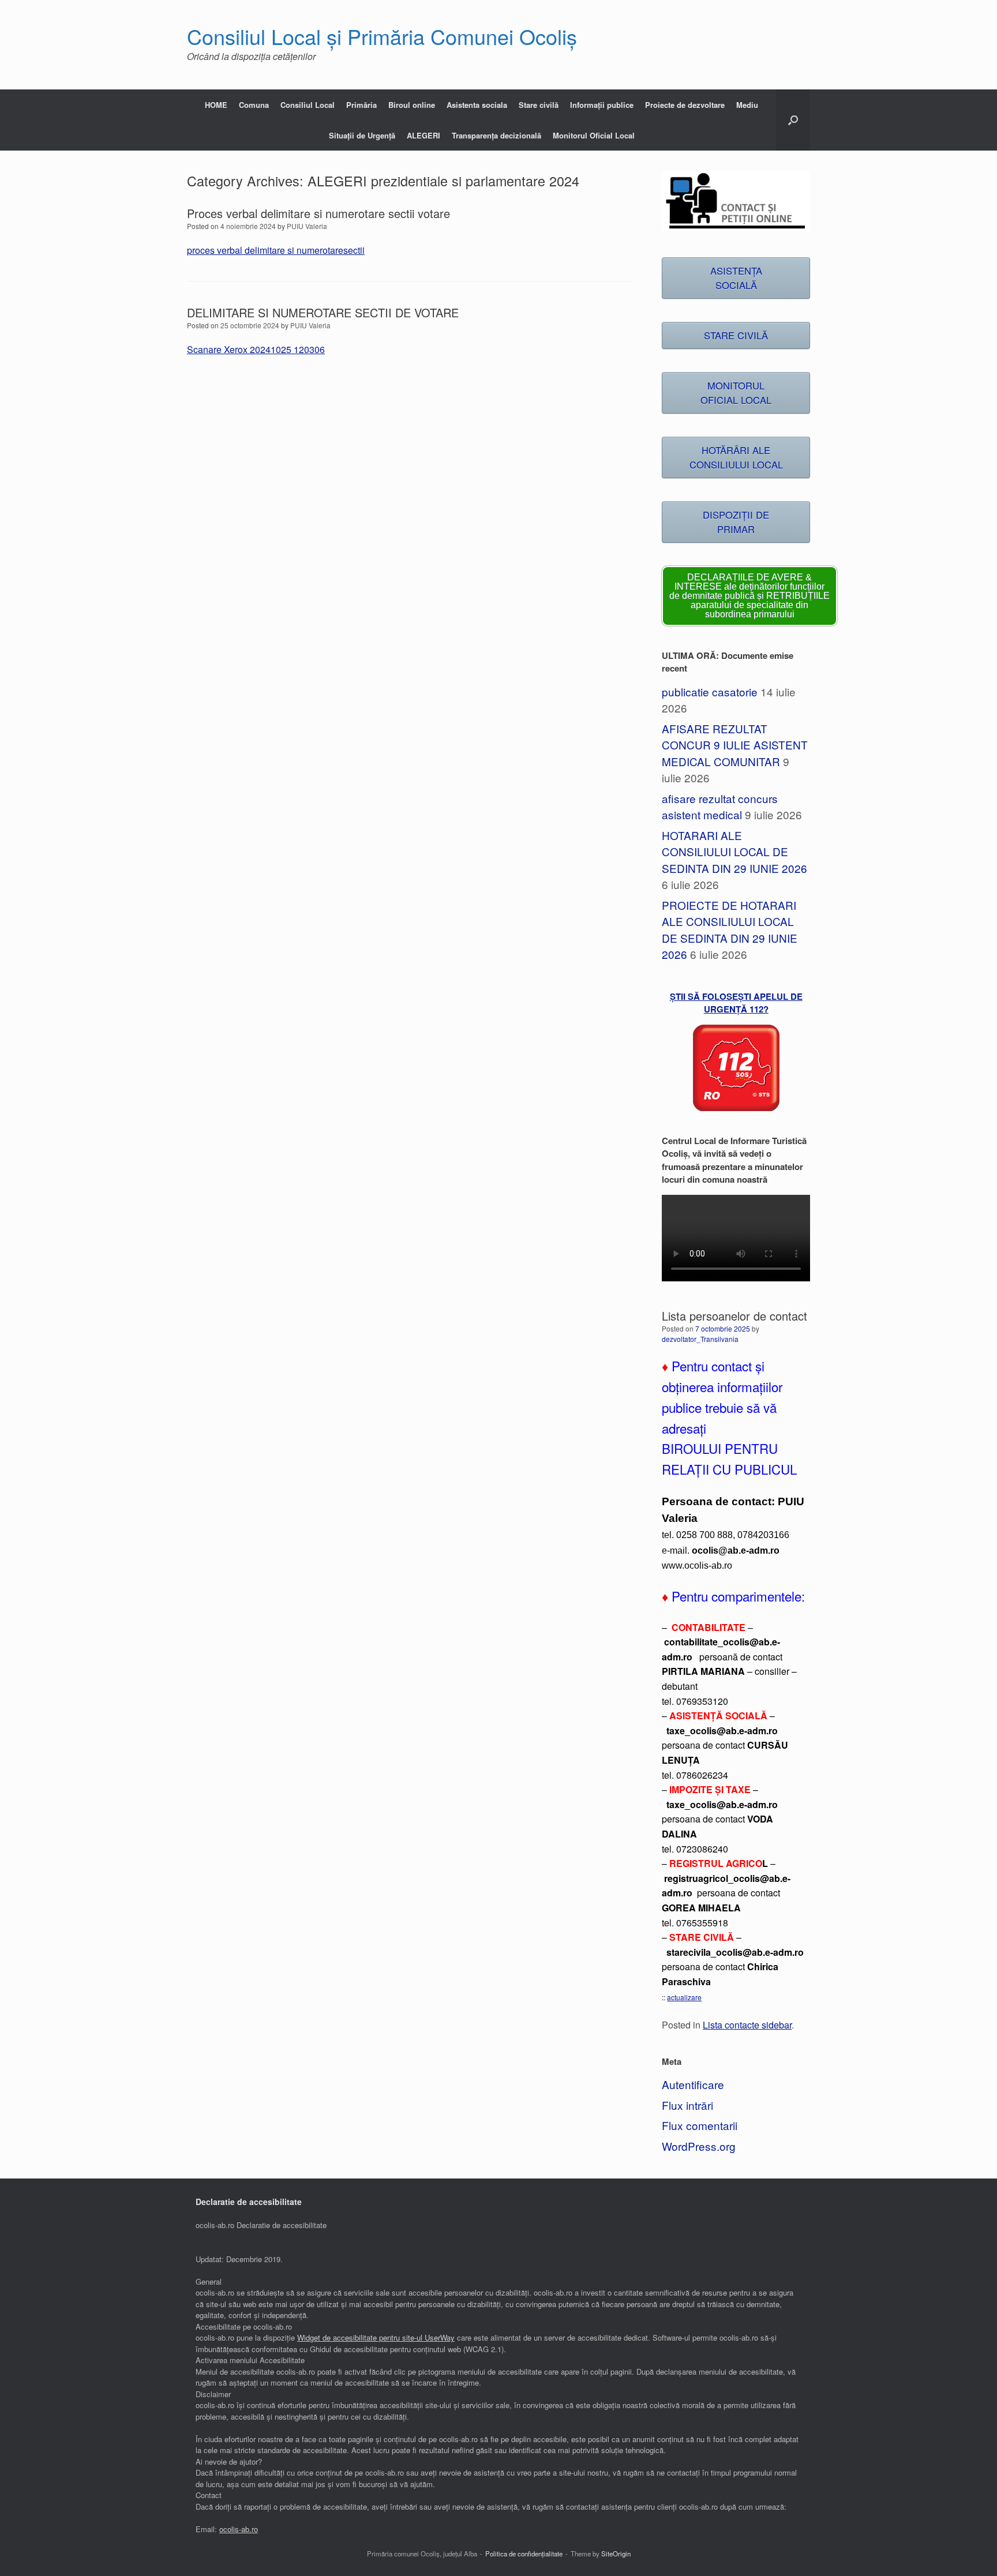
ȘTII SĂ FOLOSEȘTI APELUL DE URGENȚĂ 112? (736, 1003)
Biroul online (412, 105)
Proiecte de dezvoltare (685, 105)
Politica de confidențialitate (524, 2553)
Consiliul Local (308, 105)
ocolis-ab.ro (239, 2529)
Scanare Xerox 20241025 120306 (256, 349)
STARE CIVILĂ (736, 335)
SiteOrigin (616, 2553)
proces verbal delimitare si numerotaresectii (276, 250)
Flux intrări (687, 2105)
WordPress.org (699, 2146)
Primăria (361, 105)
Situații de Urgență (362, 135)
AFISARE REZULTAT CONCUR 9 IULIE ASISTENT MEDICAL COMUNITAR (735, 745)
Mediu (747, 105)
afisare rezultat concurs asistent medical (720, 807)
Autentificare (693, 2084)
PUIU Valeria (307, 226)
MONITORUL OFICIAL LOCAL (736, 393)
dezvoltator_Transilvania (700, 1339)
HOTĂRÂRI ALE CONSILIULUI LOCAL (736, 457)
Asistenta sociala (477, 105)
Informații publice (602, 105)
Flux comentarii (700, 2125)
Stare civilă (539, 105)
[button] (793, 120)
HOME (216, 105)
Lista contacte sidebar (747, 2024)
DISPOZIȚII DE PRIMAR (736, 522)
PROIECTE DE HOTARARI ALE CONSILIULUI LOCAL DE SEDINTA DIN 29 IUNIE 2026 (730, 930)
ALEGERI (423, 135)
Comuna (254, 105)
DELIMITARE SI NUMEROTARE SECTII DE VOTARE (323, 312)
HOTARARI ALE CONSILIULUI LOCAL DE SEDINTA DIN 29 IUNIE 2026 (734, 852)
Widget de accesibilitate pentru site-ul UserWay (376, 2337)
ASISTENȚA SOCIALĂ (736, 278)
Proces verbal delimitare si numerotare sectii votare (318, 213)
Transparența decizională (496, 135)
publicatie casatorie (710, 691)
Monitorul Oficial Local (594, 135)
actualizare (684, 1997)
